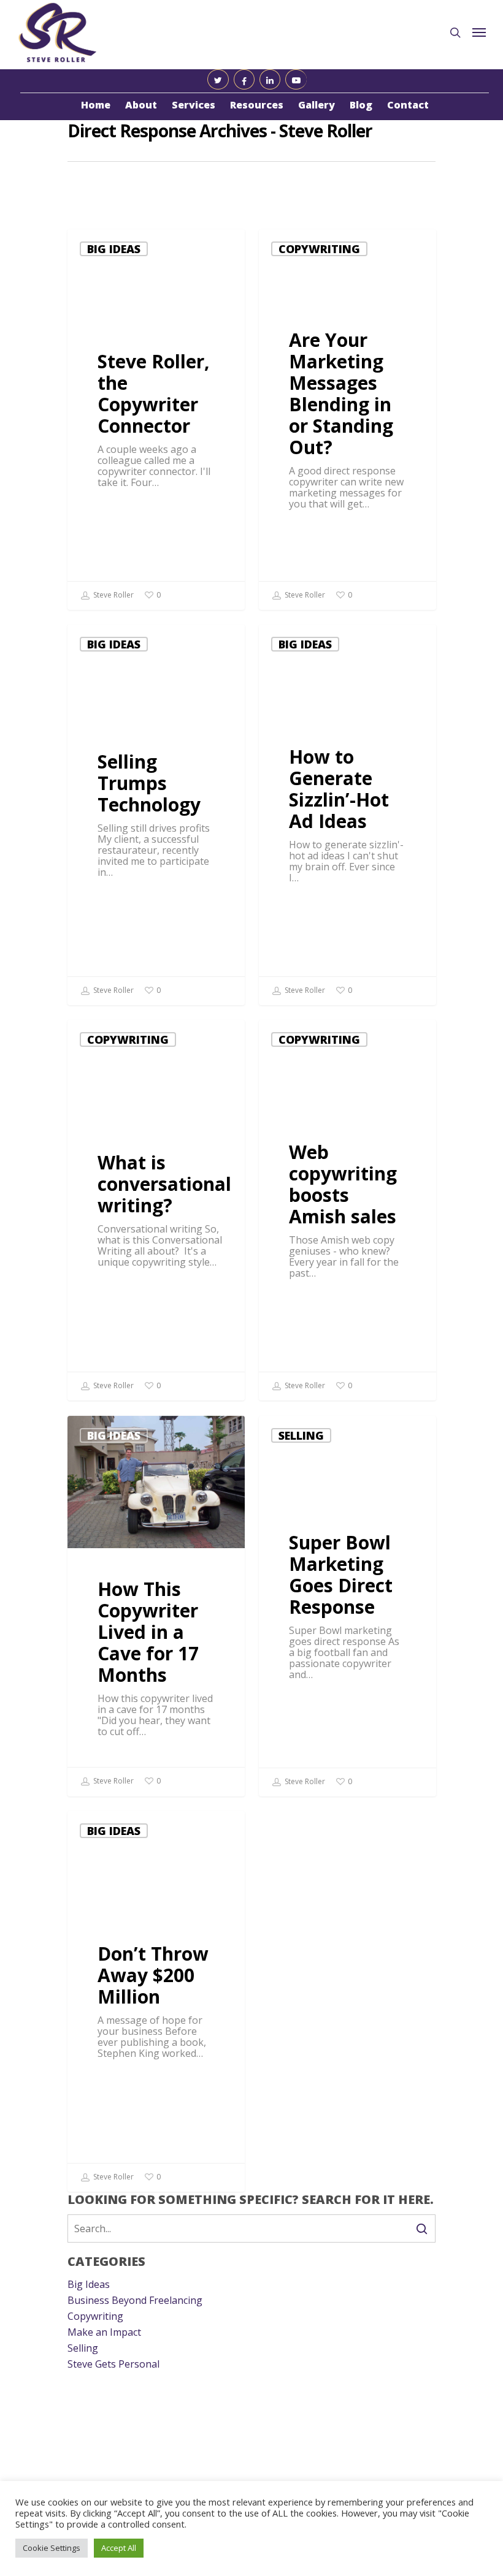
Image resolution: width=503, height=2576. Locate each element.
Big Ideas (114, 249)
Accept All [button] (119, 2548)
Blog (361, 105)
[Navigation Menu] (479, 32)
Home (96, 105)
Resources (257, 105)
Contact (408, 105)
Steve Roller (113, 595)
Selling (301, 1435)
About (141, 105)
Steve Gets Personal (113, 2364)
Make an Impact (104, 2332)
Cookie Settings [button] (52, 2548)
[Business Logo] (58, 32)
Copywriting (319, 249)
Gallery (317, 105)
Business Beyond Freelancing (135, 2300)
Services (194, 105)
